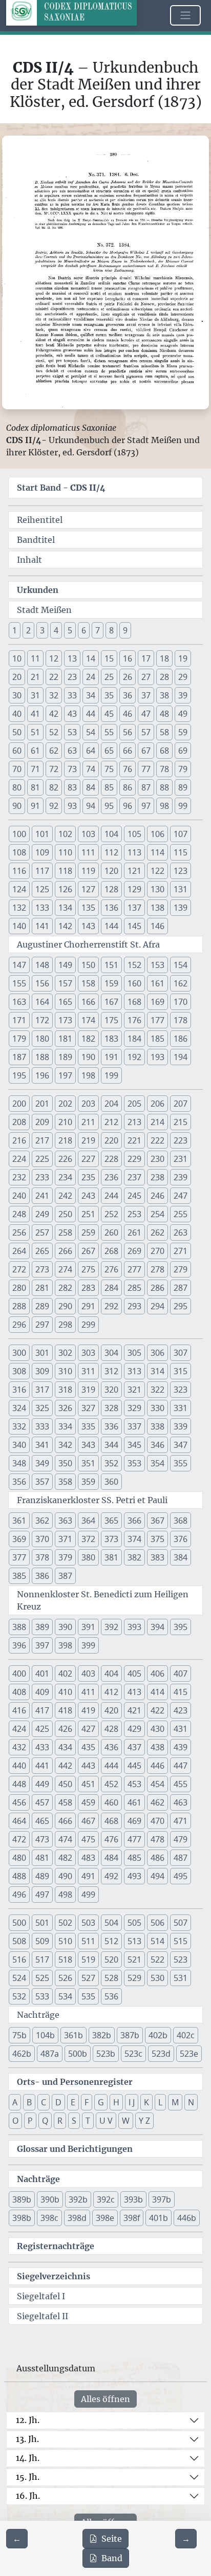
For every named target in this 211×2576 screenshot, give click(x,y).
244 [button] (111, 1196)
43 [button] (72, 714)
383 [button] (157, 1557)
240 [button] (19, 1196)
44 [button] (91, 714)
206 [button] (157, 1104)
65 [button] (109, 751)
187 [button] (19, 1057)
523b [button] (106, 2054)
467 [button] (88, 1821)
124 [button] (19, 889)
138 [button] (157, 908)
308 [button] (19, 1371)
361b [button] (73, 2035)
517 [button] (42, 1959)
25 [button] (109, 677)
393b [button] (133, 2199)
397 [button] (42, 1645)
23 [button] (72, 677)
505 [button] (134, 1923)
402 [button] (65, 1674)
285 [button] (134, 1288)
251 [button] (88, 1214)
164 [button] (42, 1002)
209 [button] (42, 1122)
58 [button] (164, 732)
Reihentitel (40, 520)
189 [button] (65, 1057)
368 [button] (181, 1521)
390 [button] (65, 1627)
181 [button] (65, 1039)
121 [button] (134, 871)
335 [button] (88, 1426)
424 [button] (19, 1729)
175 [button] (111, 1020)
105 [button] (134, 834)
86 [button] (128, 787)
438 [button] (157, 1747)
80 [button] (17, 787)
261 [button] (134, 1232)
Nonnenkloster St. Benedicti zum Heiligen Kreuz (103, 1600)
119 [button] (88, 871)
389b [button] (22, 2199)
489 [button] (42, 1876)
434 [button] (65, 1747)
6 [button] (84, 630)
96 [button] (128, 806)
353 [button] (134, 1463)
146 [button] (157, 926)
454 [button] (157, 1784)
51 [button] (35, 732)
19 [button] (183, 658)
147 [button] (19, 965)
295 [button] (181, 1306)
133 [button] (42, 908)
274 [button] (65, 1269)
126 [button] (65, 889)
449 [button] (42, 1784)
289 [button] (42, 1306)
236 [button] (111, 1177)
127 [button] (88, 889)
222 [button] (157, 1140)
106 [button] (157, 834)
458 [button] (65, 1802)
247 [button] (181, 1196)
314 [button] (157, 1371)
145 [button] (134, 926)
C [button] (44, 2102)
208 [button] (19, 1122)
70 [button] (17, 769)
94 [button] (91, 806)
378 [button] (42, 1557)
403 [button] (88, 1674)
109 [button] (42, 852)
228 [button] (111, 1159)
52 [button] (54, 732)
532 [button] (19, 1996)
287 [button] (181, 1288)
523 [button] (181, 1959)
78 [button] (164, 769)
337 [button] (134, 1426)
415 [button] (181, 1692)
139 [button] (181, 908)
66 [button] (128, 751)
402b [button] (158, 2035)
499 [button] (88, 1895)
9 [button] (125, 630)
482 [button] (65, 1858)
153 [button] (157, 965)
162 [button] (181, 983)
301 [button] (42, 1353)
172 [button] (42, 1020)
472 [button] (19, 1839)
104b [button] (45, 2035)
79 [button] (183, 769)
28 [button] (164, 677)
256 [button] (19, 1232)
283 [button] (88, 1288)
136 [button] (111, 908)
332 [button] (19, 1426)
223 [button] (181, 1140)
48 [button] (164, 714)
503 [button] (88, 1923)
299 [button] (88, 1325)
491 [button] (88, 1876)
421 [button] (134, 1710)
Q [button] (45, 2121)
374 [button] (134, 1539)
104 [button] (111, 834)
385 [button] (19, 1576)
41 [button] (35, 714)
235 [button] (88, 1177)
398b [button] (22, 2218)
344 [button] (111, 1445)
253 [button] (134, 1214)
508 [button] (19, 1941)
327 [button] (88, 1408)
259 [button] (88, 1232)
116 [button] (19, 871)
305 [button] (134, 1353)
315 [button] (181, 1371)
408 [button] (19, 1692)
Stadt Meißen (44, 610)
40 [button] (17, 714)
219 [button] (88, 1140)
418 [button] (65, 1710)
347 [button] (181, 1445)
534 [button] (65, 1996)
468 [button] (111, 1821)
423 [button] (181, 1710)
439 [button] (181, 1747)
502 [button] (65, 1923)
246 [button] (157, 1196)
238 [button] (157, 1177)
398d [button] (77, 2218)
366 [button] (134, 1521)
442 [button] (65, 1766)
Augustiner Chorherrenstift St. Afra (88, 944)
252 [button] (111, 1214)
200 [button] (19, 1104)
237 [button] (134, 1177)
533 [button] (42, 1996)
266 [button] (65, 1251)
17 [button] (146, 658)
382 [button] (134, 1557)
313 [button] (134, 1371)
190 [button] (88, 1057)
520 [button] (111, 1959)
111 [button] (88, 852)
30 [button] (17, 695)
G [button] (101, 2102)
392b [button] (78, 2199)
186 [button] (181, 1039)
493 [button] (134, 1876)
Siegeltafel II (43, 2316)
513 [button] (134, 1941)
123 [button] (181, 871)
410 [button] (65, 1692)
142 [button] (65, 926)
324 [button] (19, 1408)
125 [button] (42, 889)
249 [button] (42, 1214)
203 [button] (88, 1104)
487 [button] (181, 1858)
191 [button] (111, 1057)
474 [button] (65, 1839)
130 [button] (157, 889)
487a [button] (50, 2054)
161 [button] (157, 983)
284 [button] (111, 1288)
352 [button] (111, 1463)
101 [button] (42, 834)
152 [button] (134, 965)
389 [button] (42, 1627)
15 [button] (109, 658)
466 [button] (65, 1821)
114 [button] (157, 852)
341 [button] (42, 1445)
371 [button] (65, 1539)
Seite (112, 2539)
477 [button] (134, 1839)
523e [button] (189, 2054)
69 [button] (183, 751)
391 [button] (88, 1627)
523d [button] (161, 2054)
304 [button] (111, 1353)
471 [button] (181, 1821)
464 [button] (19, 1821)
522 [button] (157, 1959)
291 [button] (88, 1306)
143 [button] (88, 926)
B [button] (29, 2102)
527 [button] (88, 1978)
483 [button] (88, 1858)
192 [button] (134, 1057)
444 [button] (111, 1766)
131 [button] (181, 889)
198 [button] (88, 1075)
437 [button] (134, 1747)
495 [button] (181, 1876)
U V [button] (106, 2121)
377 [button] (19, 1557)
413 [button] (134, 1692)
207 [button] (181, 1104)
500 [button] (19, 1923)
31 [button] (35, 695)
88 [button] (164, 787)
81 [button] (35, 787)
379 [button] (65, 1557)
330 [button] (157, 1408)
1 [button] (15, 630)
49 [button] (183, 714)
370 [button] (42, 1539)
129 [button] (134, 889)
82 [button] (54, 787)
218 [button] (65, 1140)
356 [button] (19, 1482)
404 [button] (111, 1674)
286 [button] (157, 1288)
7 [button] (98, 630)
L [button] (160, 2102)
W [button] (126, 2121)
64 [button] (91, 751)
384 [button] (181, 1557)
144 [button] (111, 926)
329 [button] (134, 1408)
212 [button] (111, 1122)
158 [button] (88, 983)
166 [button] (88, 1002)
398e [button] (105, 2218)
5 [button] (70, 630)
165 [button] (65, 1002)
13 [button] (72, 658)
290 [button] (65, 1306)
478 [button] (157, 1839)
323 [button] (181, 1390)
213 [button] (134, 1122)
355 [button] (181, 1463)
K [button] (146, 2102)
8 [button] (111, 630)
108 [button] (19, 852)
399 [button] (88, 1645)
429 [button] (134, 1729)
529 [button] (134, 1978)
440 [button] (19, 1766)
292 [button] (111, 1306)
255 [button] (181, 1214)
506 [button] (157, 1923)
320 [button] (111, 1390)
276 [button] (111, 1269)
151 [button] (111, 965)
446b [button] (187, 2218)
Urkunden (38, 590)
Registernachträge (56, 2246)
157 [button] (65, 983)
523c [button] (133, 2054)
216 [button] (19, 1140)
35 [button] (109, 695)
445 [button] (134, 1766)
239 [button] (181, 1177)
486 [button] (157, 1858)
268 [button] (111, 1251)
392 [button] (111, 1627)
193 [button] (157, 1057)
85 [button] (109, 787)
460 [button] (111, 1802)
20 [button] (17, 677)
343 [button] (88, 1445)
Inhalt (29, 560)
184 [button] (134, 1039)
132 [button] (19, 908)
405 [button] (134, 1674)
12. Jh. (28, 2420)
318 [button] (65, 1390)
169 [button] (157, 1002)
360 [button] (111, 1482)
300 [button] (19, 1353)
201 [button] (42, 1104)
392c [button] (106, 2199)
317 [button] (42, 1390)
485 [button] (134, 1858)
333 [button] (42, 1426)
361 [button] (19, 1521)
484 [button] (111, 1858)
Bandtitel (36, 540)
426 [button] (65, 1729)
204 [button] (111, 1104)
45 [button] (109, 714)
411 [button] (88, 1692)
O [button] (15, 2121)
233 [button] (42, 1177)
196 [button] (42, 1075)
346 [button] (157, 1445)
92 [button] (54, 806)
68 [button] (164, 751)
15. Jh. (28, 2477)
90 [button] (17, 806)
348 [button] (19, 1463)
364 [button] (88, 1521)
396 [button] (19, 1645)
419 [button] (88, 1710)
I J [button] (132, 2102)
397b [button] (162, 2199)
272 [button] (19, 1269)
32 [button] (54, 695)
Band (112, 2558)
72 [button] (54, 769)
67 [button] (146, 751)
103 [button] (88, 834)
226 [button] (65, 1159)
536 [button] (111, 1996)
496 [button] (19, 1895)
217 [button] (42, 1140)
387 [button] (65, 1576)
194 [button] (181, 1057)
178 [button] (181, 1020)
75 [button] (109, 769)
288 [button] (19, 1306)
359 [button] (88, 1482)
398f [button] (132, 2218)
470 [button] (157, 1821)
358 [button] (65, 1482)
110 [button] (65, 852)
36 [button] (128, 695)
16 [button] (128, 658)
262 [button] (157, 1232)
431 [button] (181, 1729)
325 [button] (42, 1408)
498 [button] (65, 1895)
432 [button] (19, 1747)
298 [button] (65, 1325)
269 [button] (134, 1251)
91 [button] (35, 806)
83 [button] (72, 787)
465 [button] (42, 1821)
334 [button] (65, 1426)
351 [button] (88, 1463)
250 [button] (65, 1214)
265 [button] (42, 1251)
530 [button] (157, 1978)
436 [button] (111, 1747)
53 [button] (72, 732)
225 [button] (42, 1159)
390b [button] (50, 2199)
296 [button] (19, 1325)
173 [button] (65, 1020)
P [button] (30, 2121)
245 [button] (134, 1196)
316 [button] (19, 1390)
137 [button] (134, 908)
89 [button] (183, 787)
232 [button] (19, 1177)
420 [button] (111, 1710)
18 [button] (164, 658)
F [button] (87, 2102)
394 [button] (157, 1627)
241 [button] (42, 1196)
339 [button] (181, 1426)
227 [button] (88, 1159)
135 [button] (88, 908)
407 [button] (181, 1674)
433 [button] (42, 1747)
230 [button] (157, 1159)
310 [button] (65, 1371)
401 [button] (42, 1674)
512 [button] (111, 1941)
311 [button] (88, 1371)
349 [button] (42, 1463)
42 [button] (54, 714)
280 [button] (19, 1288)
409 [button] (42, 1692)
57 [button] (146, 732)
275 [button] (88, 1269)
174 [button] (88, 1020)
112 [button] (111, 852)
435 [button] (88, 1747)
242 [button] (65, 1196)
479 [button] (181, 1839)
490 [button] (65, 1876)
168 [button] (134, 1002)
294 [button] (157, 1306)
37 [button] (146, 695)
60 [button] (17, 751)
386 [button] (42, 1576)
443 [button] (88, 1766)
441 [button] (42, 1766)
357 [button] (42, 1482)
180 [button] (42, 1039)
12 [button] (54, 658)
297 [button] (42, 1325)
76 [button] (128, 769)
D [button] (58, 2102)
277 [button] (134, 1269)
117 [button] (42, 871)
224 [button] (19, 1159)
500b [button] (78, 2054)
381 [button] (111, 1557)
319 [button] (88, 1390)
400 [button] (19, 1674)
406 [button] (157, 1674)
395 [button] (181, 1627)
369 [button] (19, 1539)
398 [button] (65, 1645)
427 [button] (88, 1729)
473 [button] (42, 1839)
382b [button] (102, 2035)
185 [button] (157, 1039)
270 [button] (157, 1251)
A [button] (15, 2102)
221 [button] (134, 1140)
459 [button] (88, 1802)
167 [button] (111, 1002)
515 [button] (181, 1941)
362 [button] (42, 1521)
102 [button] (65, 834)
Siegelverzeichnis (54, 2276)
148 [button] (42, 965)
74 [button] (91, 769)
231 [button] (181, 1159)
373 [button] (111, 1539)
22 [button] (54, 677)
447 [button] (181, 1766)
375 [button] (157, 1539)
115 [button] (181, 852)
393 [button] (134, 1627)
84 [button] (91, 787)
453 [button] (134, 1784)
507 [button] (181, 1923)
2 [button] (28, 630)
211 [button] (88, 1122)
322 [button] (157, 1390)
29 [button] (183, 677)
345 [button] (134, 1445)
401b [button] (159, 2218)
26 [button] (128, 677)
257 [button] (42, 1232)
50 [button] (17, 732)
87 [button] (146, 787)
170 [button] (181, 1002)
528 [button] (111, 1978)
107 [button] (181, 834)
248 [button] (19, 1214)
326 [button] (65, 1408)
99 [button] (183, 806)
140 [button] (19, 926)
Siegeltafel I (41, 2296)
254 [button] (157, 1214)
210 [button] (65, 1122)
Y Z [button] (144, 2121)
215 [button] (181, 1122)
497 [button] (42, 1895)
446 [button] (157, 1766)
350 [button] (65, 1463)
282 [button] (65, 1288)
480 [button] (19, 1858)
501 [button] (42, 1923)
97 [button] (146, 806)
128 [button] (111, 889)
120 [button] (111, 871)
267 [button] (88, 1251)
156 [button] (42, 983)
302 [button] (65, 1353)
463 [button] (181, 1802)
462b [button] (22, 2054)
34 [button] (91, 695)
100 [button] (19, 834)
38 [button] (164, 695)
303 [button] (88, 1353)
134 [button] (65, 908)
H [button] (116, 2102)
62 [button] (54, 751)
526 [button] (65, 1978)
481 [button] (42, 1858)
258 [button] (65, 1232)
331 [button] (181, 1408)
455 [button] (181, 1784)
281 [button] (42, 1288)
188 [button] (42, 1057)
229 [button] (134, 1159)
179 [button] (19, 1039)
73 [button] (72, 769)
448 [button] (19, 1784)
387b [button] (130, 2035)
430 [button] (157, 1729)
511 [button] (88, 1941)
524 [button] (19, 1978)
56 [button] (128, 732)
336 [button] (111, 1426)
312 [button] (111, 1371)
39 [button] (183, 695)
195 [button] (19, 1075)
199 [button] (111, 1075)
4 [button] (56, 630)
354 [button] (157, 1463)
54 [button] (91, 732)
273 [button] (42, 1269)
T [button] (88, 2121)
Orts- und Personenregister (75, 2082)
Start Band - (61, 488)
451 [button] (88, 1784)
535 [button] (88, 1996)
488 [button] (19, 1876)
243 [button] (88, 1196)
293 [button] (134, 1306)
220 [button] (111, 1140)
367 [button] (157, 1521)
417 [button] (42, 1710)
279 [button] (181, 1269)
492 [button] (111, 1876)
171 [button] (19, 1020)
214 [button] (157, 1122)
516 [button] (19, 1959)
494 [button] (157, 1876)
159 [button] (111, 983)
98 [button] (164, 806)
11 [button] (35, 658)
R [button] (60, 2121)
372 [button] (88, 1539)
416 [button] (19, 1710)
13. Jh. (27, 2439)
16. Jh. (28, 2496)
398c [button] (49, 2218)
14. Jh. (28, 2458)
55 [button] (109, 732)
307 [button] (181, 1353)
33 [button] (72, 695)
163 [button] (19, 1002)
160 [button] (134, 983)
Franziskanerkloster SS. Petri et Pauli (92, 1500)
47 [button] (146, 714)
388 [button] (19, 1627)
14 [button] (91, 658)
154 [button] (181, 965)
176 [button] (134, 1020)
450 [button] (65, 1784)
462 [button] (157, 1802)
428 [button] (111, 1729)
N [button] (191, 2102)
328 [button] (111, 1408)
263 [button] (181, 1232)
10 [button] (17, 658)
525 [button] (42, 1978)
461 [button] (134, 1802)
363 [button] (65, 1521)
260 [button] (111, 1232)
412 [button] (111, 1692)
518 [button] (65, 1959)
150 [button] (88, 965)
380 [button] (88, 1557)
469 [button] (134, 1821)
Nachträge (38, 2015)
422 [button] (157, 1710)
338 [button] (157, 1426)
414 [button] (157, 1692)
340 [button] (19, 1445)
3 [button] (42, 630)
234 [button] (65, 1177)
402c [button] (186, 2035)
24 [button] (91, 677)
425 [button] (42, 1729)
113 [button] (134, 852)
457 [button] (42, 1802)
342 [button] (65, 1445)
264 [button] (19, 1251)
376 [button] (181, 1539)
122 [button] (157, 871)
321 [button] (134, 1390)
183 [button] (111, 1039)
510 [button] (65, 1941)
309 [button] (42, 1371)
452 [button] (111, 1784)
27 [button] (146, 677)
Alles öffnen (105, 2399)
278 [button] (157, 1269)
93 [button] (72, 806)
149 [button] (65, 965)
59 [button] (183, 732)
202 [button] (65, 1104)
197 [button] (65, 1075)
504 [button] (111, 1923)
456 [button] (19, 1802)
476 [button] (111, 1839)
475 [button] (88, 1839)
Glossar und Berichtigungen (75, 2149)
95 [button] (109, 806)
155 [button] (19, 983)
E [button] (73, 2102)
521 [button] (134, 1959)
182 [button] (88, 1039)
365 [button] (111, 1521)
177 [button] (157, 1020)
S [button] (74, 2121)
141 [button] (42, 926)
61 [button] (35, 751)
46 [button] (128, 714)
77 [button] (146, 769)
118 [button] (65, 871)
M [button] (175, 2102)
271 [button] (181, 1251)
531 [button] (181, 1978)
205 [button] (134, 1104)
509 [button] (42, 1941)
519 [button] (88, 1959)
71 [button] (35, 769)
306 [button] (157, 1353)
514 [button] (157, 1941)
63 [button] (72, 751)
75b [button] (19, 2035)
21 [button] (35, 677)
